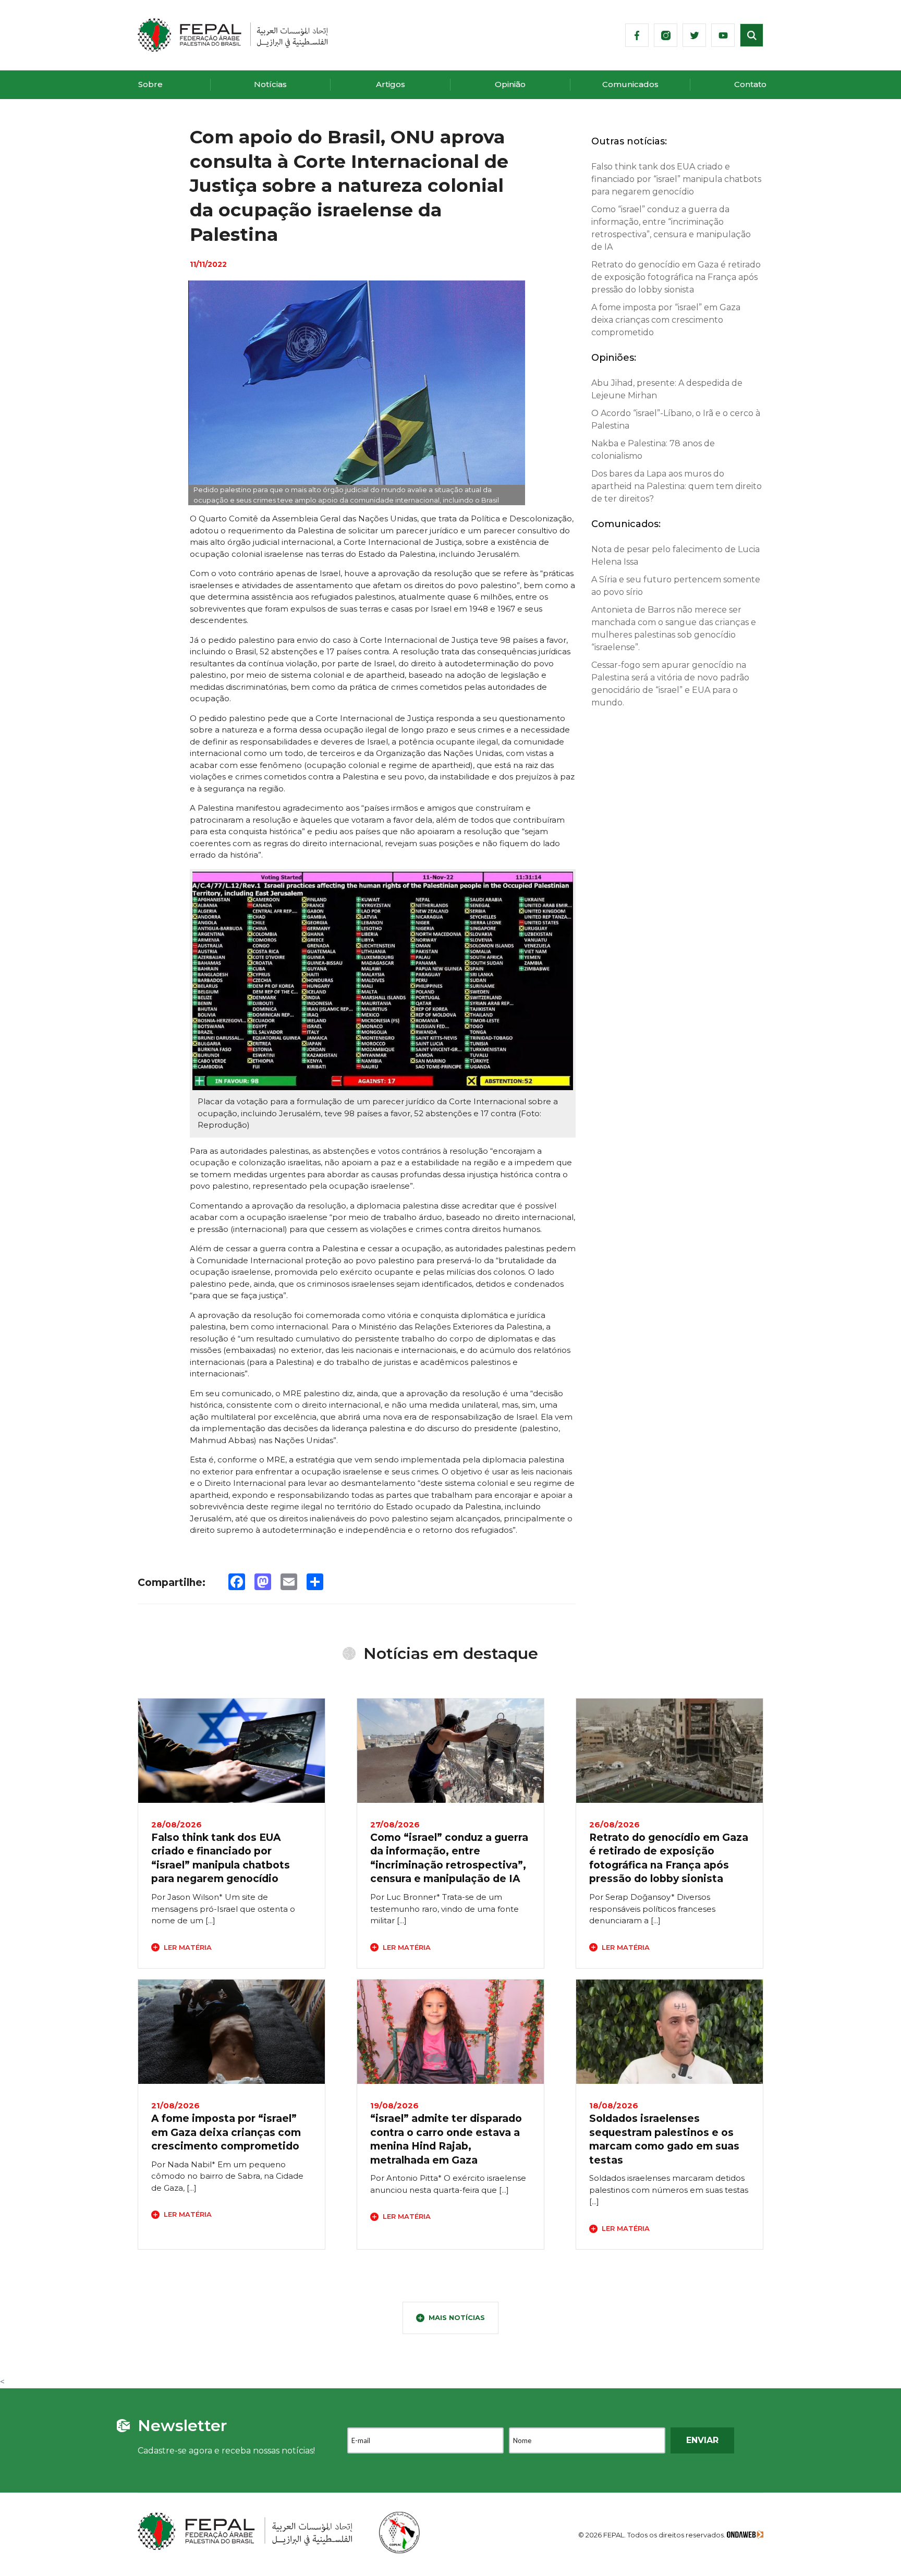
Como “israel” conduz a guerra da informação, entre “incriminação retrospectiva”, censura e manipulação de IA (671, 228)
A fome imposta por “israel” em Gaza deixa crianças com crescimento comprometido (666, 320)
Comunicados (630, 84)
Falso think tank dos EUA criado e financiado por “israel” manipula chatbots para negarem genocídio (676, 179)
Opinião (510, 84)
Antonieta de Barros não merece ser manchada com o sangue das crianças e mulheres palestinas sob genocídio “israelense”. (674, 628)
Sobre (150, 84)
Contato (750, 84)
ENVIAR (702, 2440)
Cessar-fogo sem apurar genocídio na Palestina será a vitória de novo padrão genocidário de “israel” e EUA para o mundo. (670, 684)
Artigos (391, 84)
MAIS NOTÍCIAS (457, 2317)
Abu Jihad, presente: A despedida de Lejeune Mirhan (667, 389)
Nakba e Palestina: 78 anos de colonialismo (653, 450)
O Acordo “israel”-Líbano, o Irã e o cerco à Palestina (676, 419)
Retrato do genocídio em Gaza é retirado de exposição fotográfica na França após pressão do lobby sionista (676, 277)
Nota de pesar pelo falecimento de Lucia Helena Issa (675, 556)
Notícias (270, 84)
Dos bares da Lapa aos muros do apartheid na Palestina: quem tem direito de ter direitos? (677, 486)
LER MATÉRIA (188, 1947)
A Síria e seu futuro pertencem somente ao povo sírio (676, 586)
